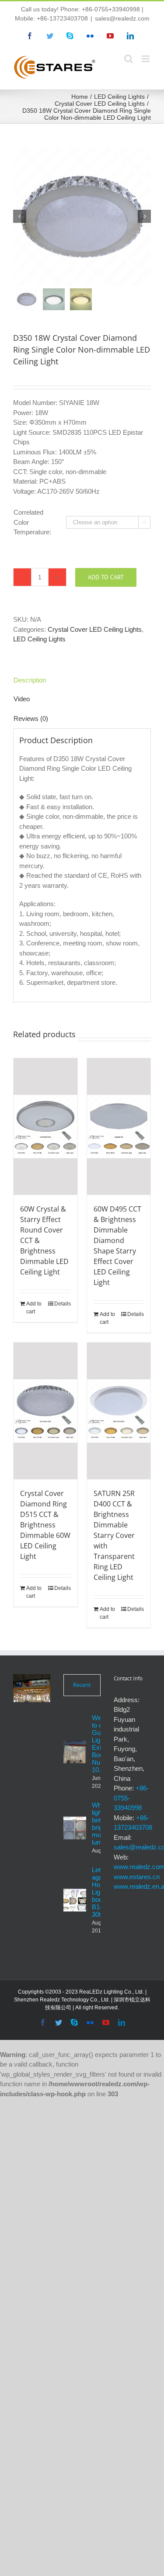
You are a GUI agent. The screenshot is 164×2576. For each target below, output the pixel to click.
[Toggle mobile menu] (146, 59)
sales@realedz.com (122, 18)
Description (30, 680)
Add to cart (106, 577)
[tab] (82, 680)
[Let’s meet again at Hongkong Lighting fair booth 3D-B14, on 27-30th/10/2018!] (75, 1900)
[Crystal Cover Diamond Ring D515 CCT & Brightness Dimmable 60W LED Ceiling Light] (45, 1411)
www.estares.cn (137, 1877)
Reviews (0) (31, 718)
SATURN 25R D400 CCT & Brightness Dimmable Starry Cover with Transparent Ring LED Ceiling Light (114, 1535)
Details (63, 1304)
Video (22, 699)
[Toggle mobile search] (129, 59)
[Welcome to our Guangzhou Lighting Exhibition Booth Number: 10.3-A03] (75, 1752)
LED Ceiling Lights (39, 639)
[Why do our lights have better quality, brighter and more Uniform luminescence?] (75, 1828)
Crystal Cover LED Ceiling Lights (95, 629)
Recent (82, 1685)
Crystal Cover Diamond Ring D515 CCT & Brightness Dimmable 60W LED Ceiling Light (45, 1525)
